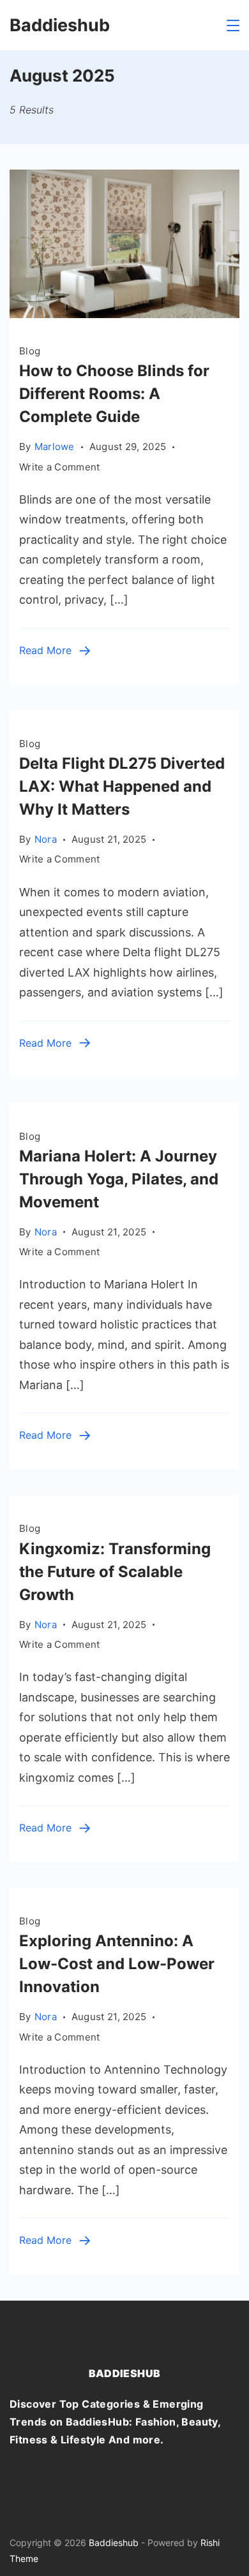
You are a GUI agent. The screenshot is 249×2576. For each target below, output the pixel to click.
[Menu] (233, 25)
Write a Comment (60, 468)
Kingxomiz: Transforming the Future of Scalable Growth (115, 1572)
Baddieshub (60, 25)
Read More (45, 650)
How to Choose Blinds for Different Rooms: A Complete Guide (114, 394)
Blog (30, 351)
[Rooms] (124, 314)
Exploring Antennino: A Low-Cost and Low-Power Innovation (117, 1964)
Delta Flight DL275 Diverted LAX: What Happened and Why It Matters (122, 786)
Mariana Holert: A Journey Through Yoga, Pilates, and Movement (119, 1179)
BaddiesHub (125, 2373)
